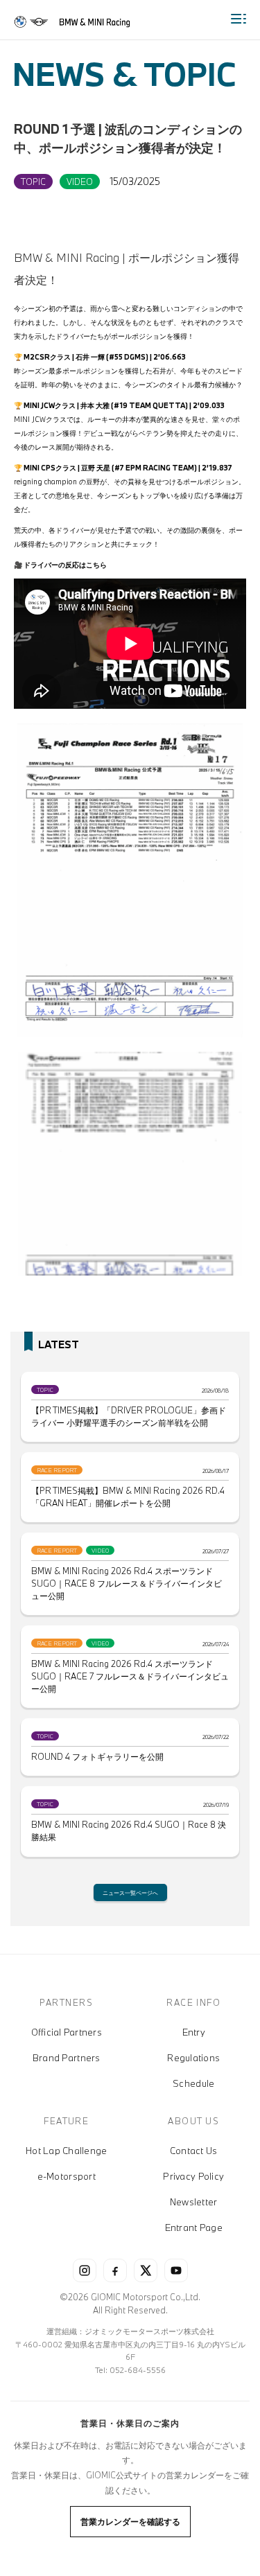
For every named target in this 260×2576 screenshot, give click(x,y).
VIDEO (80, 182)
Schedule (193, 2083)
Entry (194, 2032)
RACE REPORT (57, 1470)
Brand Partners (67, 2058)
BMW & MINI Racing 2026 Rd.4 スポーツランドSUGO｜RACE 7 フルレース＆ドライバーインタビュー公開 (130, 1676)
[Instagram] (85, 2270)
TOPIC (33, 182)
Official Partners (67, 2032)
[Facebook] (115, 2270)
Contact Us (194, 2151)
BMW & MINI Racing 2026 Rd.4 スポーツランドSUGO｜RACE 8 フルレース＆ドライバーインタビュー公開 (127, 1583)
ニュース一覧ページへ (130, 1893)
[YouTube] (176, 2270)
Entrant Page (194, 2227)
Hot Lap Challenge (66, 2151)
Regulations (193, 2058)
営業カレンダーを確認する (130, 2521)
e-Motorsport (67, 2176)
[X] (146, 2270)
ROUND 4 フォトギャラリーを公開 (97, 1756)
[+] (130, 1164)
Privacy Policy (193, 2176)
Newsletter (194, 2202)
